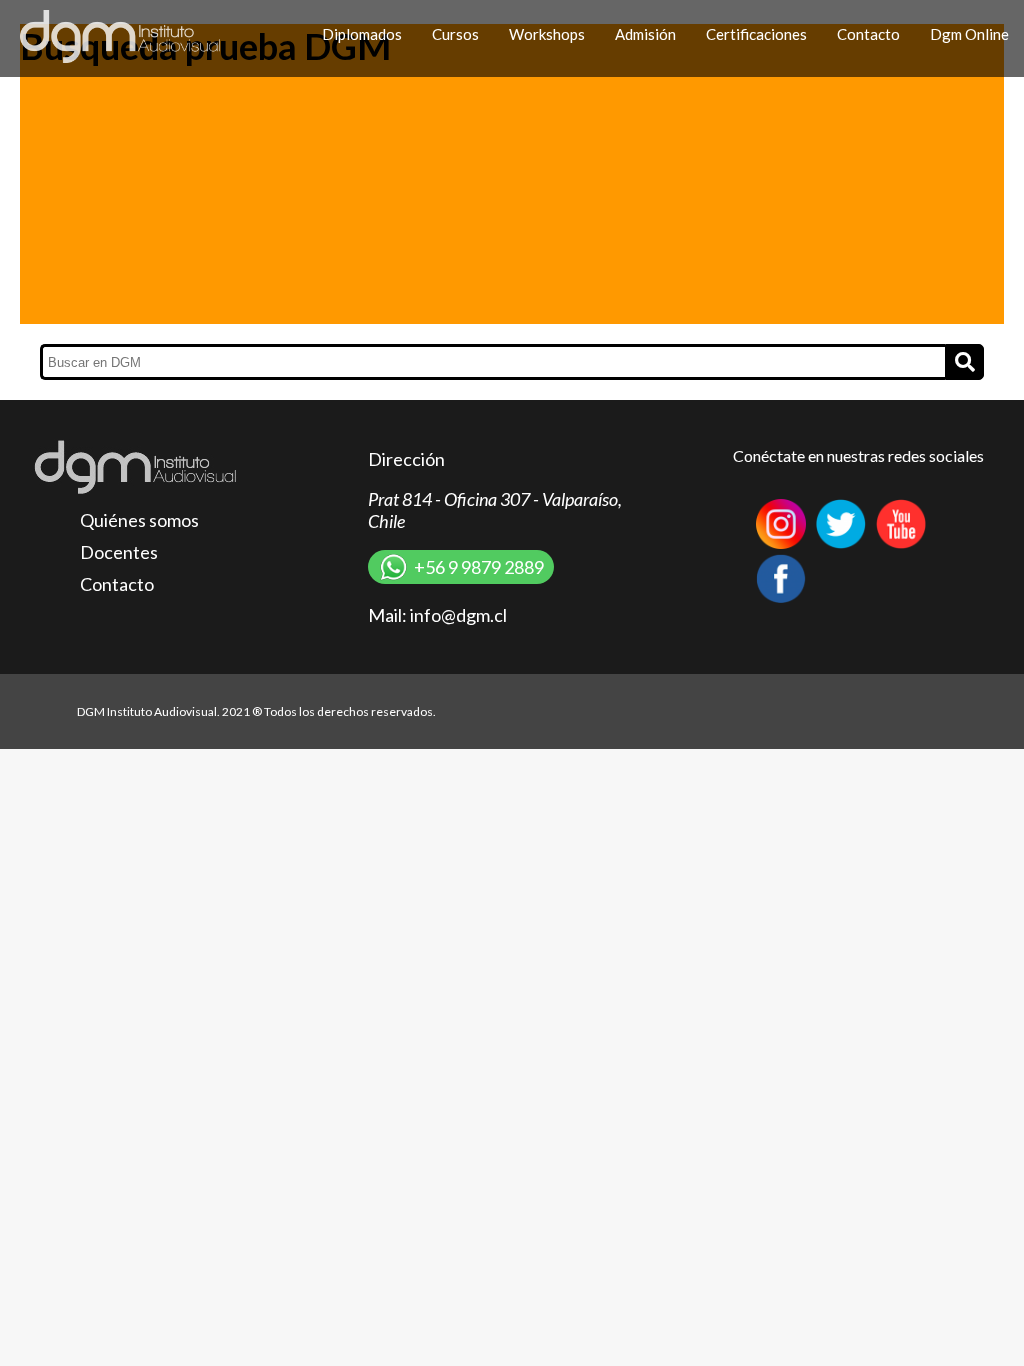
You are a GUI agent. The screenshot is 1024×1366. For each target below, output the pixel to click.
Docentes (119, 552)
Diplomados (362, 34)
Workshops (547, 34)
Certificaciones (756, 34)
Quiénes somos (139, 520)
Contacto (868, 34)
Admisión (645, 34)
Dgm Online (969, 34)
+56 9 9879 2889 (479, 567)
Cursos (455, 34)
